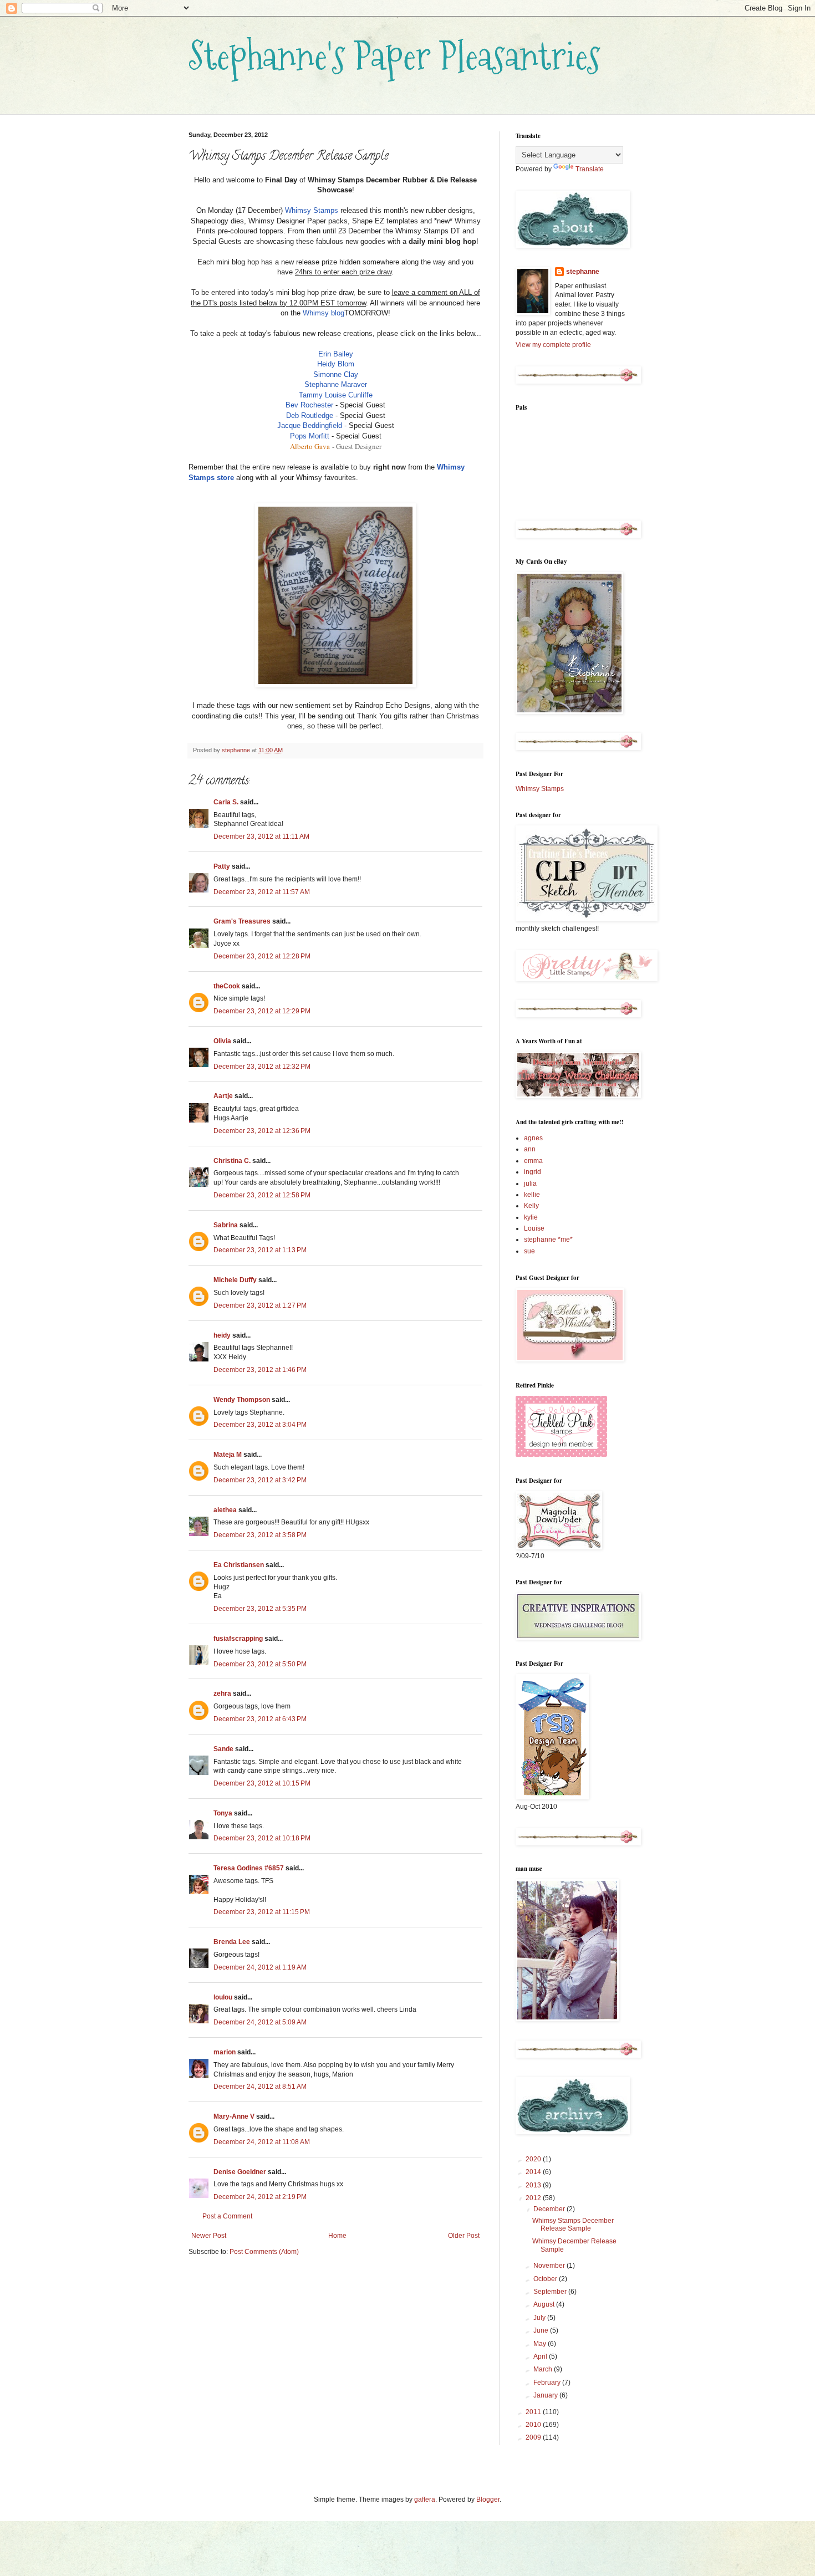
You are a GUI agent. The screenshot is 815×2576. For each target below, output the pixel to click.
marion (225, 2052)
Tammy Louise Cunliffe (336, 395)
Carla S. (226, 802)
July (540, 2318)
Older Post (464, 2236)
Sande (223, 1749)
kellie (532, 1195)
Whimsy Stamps (312, 210)
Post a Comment (227, 2216)
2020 (534, 2159)
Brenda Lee (232, 1942)
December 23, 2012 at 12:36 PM (262, 1131)
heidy (222, 1335)
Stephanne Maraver (336, 384)
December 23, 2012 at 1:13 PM (260, 1250)
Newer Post (209, 2236)
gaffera (425, 2500)
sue (529, 1251)
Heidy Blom (336, 364)
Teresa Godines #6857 (249, 1868)
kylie (531, 1217)
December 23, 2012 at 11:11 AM (261, 836)
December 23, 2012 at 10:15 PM (262, 1783)
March (544, 2369)
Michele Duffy (235, 1280)
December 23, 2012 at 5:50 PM (260, 1664)
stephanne (583, 272)
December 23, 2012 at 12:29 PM (262, 1011)
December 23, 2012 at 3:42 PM (260, 1480)
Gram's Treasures (242, 921)
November (550, 2266)
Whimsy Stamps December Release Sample (573, 2225)
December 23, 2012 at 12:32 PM (262, 1067)
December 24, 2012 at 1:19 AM (260, 1967)
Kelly (531, 1206)
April (541, 2356)
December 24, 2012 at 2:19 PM (260, 2197)
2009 (534, 2437)
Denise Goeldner (240, 2172)
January (546, 2395)
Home (337, 2236)
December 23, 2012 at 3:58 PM (260, 1535)
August (545, 2304)
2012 (534, 2198)
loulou (223, 1997)
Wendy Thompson (242, 1400)
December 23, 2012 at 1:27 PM (260, 1305)
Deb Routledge (310, 415)
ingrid (533, 1172)
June (542, 2330)
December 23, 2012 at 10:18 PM (262, 1838)
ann (530, 1149)
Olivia (222, 1041)
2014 (534, 2172)
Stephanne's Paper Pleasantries (394, 56)
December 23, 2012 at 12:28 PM (262, 956)
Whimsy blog (324, 313)
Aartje (223, 1096)
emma (533, 1161)
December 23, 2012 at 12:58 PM (262, 1195)
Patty (222, 866)
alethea (225, 1510)
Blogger (488, 2500)
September (551, 2292)
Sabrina (226, 1225)
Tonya (223, 1813)
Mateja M (228, 1455)
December (550, 2209)
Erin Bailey (336, 354)
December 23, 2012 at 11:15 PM (262, 1912)
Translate (590, 169)
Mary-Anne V (234, 2116)
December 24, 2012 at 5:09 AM (260, 2022)
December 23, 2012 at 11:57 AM (262, 892)
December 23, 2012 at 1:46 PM (260, 1370)
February (548, 2383)
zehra (222, 1693)
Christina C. (232, 1161)
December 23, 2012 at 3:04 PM (260, 1425)
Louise (534, 1228)
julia (530, 1184)
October (546, 2279)
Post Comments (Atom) (264, 2252)
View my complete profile (553, 345)
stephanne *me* (548, 1239)
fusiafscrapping (238, 1639)
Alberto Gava (310, 446)
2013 (534, 2185)
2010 (534, 2425)
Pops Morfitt (310, 436)
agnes (533, 1138)
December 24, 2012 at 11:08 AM (262, 2142)
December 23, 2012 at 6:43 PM (260, 1719)
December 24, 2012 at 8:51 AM (260, 2087)
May (541, 2344)
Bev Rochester (309, 405)
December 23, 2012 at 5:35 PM (260, 1609)
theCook (227, 986)
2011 (534, 2412)
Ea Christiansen (239, 1565)
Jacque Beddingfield (310, 425)
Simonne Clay (336, 374)
